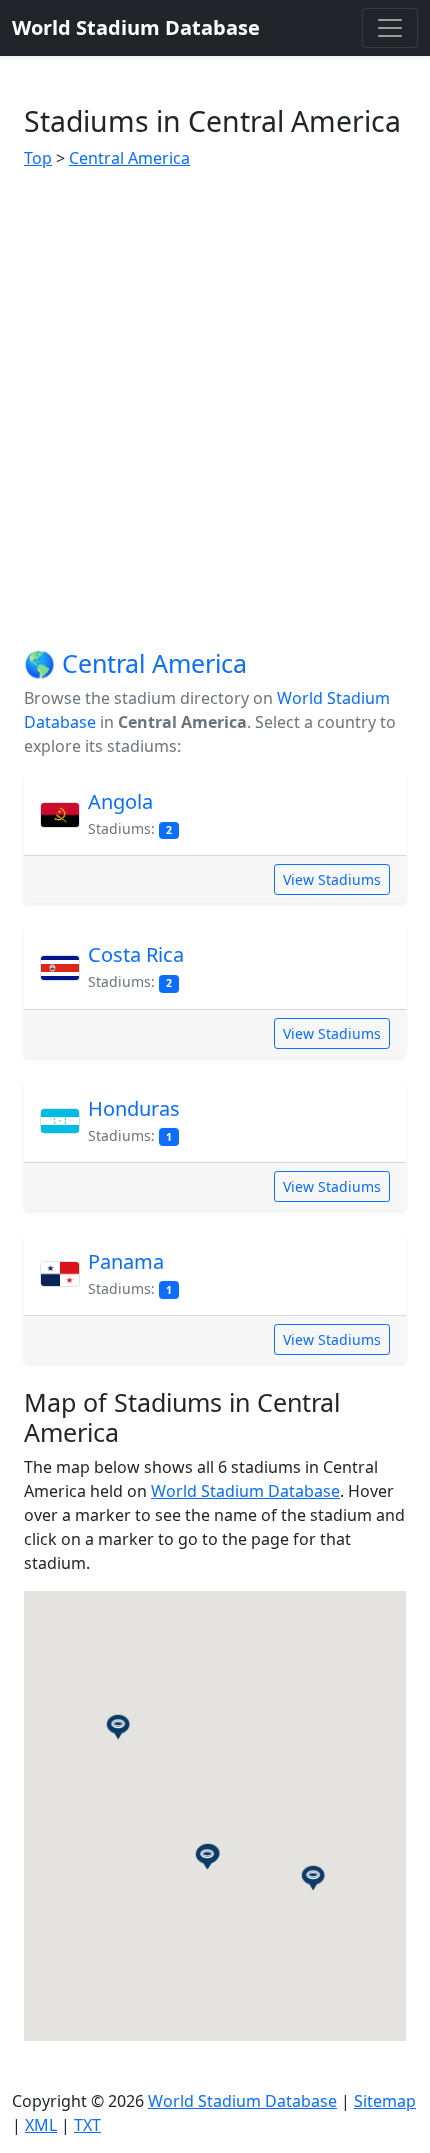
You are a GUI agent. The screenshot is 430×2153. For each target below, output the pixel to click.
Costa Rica (136, 954)
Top (38, 158)
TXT (87, 2125)
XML (41, 2125)
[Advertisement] (215, 409)
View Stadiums (332, 879)
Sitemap (385, 2101)
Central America (129, 158)
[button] (118, 1726)
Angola (120, 801)
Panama (126, 1261)
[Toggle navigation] (390, 28)
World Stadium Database (245, 1491)
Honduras (134, 1108)
